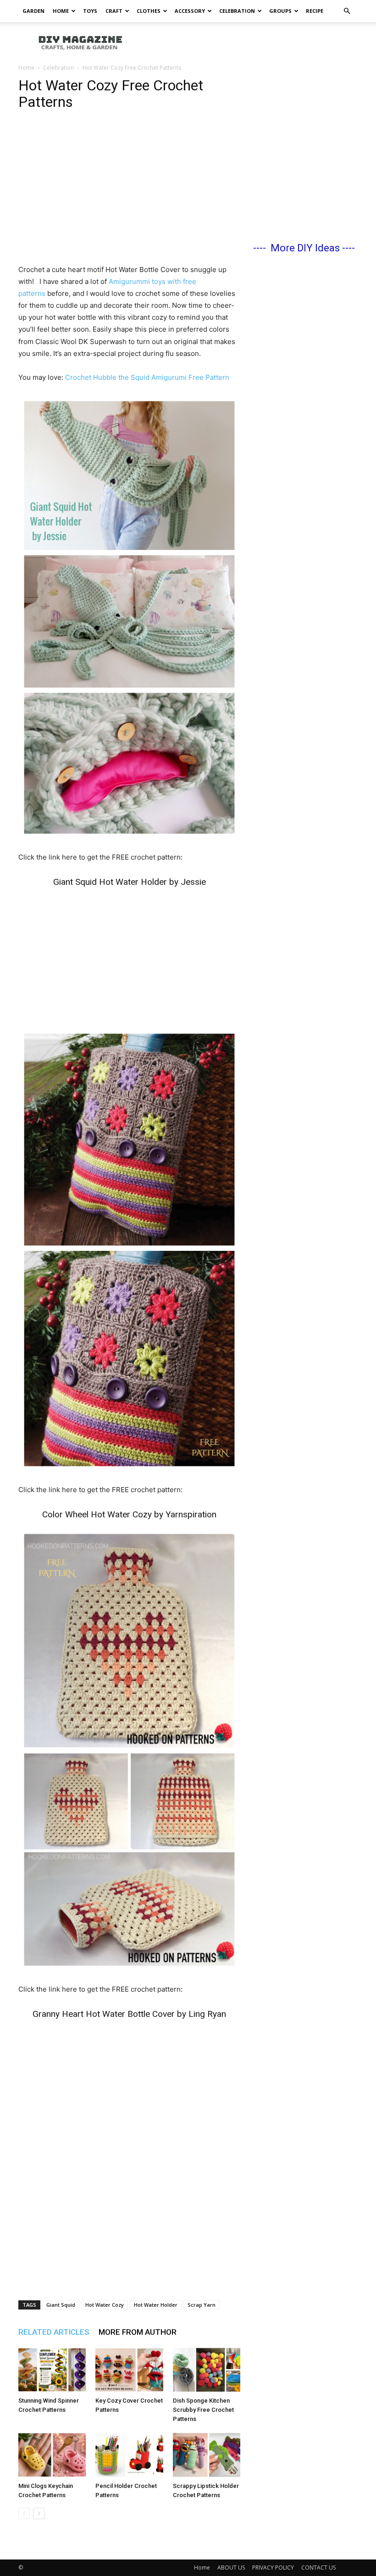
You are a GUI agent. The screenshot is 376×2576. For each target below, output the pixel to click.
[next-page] (39, 2513)
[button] (347, 11)
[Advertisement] (250, 42)
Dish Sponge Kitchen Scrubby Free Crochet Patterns (203, 2410)
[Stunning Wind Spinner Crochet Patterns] (52, 2370)
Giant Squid (61, 2305)
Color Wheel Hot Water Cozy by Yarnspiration (129, 1514)
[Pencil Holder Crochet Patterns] (129, 2455)
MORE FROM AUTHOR (138, 2332)
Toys (90, 11)
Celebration (237, 11)
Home (61, 11)
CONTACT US (318, 2568)
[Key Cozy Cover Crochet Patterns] (129, 2370)
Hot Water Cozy (105, 2305)
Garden (33, 11)
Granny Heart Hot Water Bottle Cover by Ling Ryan (129, 2014)
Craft (114, 11)
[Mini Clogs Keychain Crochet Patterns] (52, 2455)
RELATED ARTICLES (54, 2332)
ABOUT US (231, 2568)
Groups (280, 11)
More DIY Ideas (305, 248)
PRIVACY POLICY (273, 2568)
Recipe (315, 11)
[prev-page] (24, 2513)
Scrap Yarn (202, 2305)
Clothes (149, 11)
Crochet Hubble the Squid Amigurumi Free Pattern (147, 377)
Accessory (190, 11)
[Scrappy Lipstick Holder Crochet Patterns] (207, 2455)
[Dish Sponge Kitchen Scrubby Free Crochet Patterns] (207, 2370)
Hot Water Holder (156, 2305)
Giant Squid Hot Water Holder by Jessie (130, 882)
